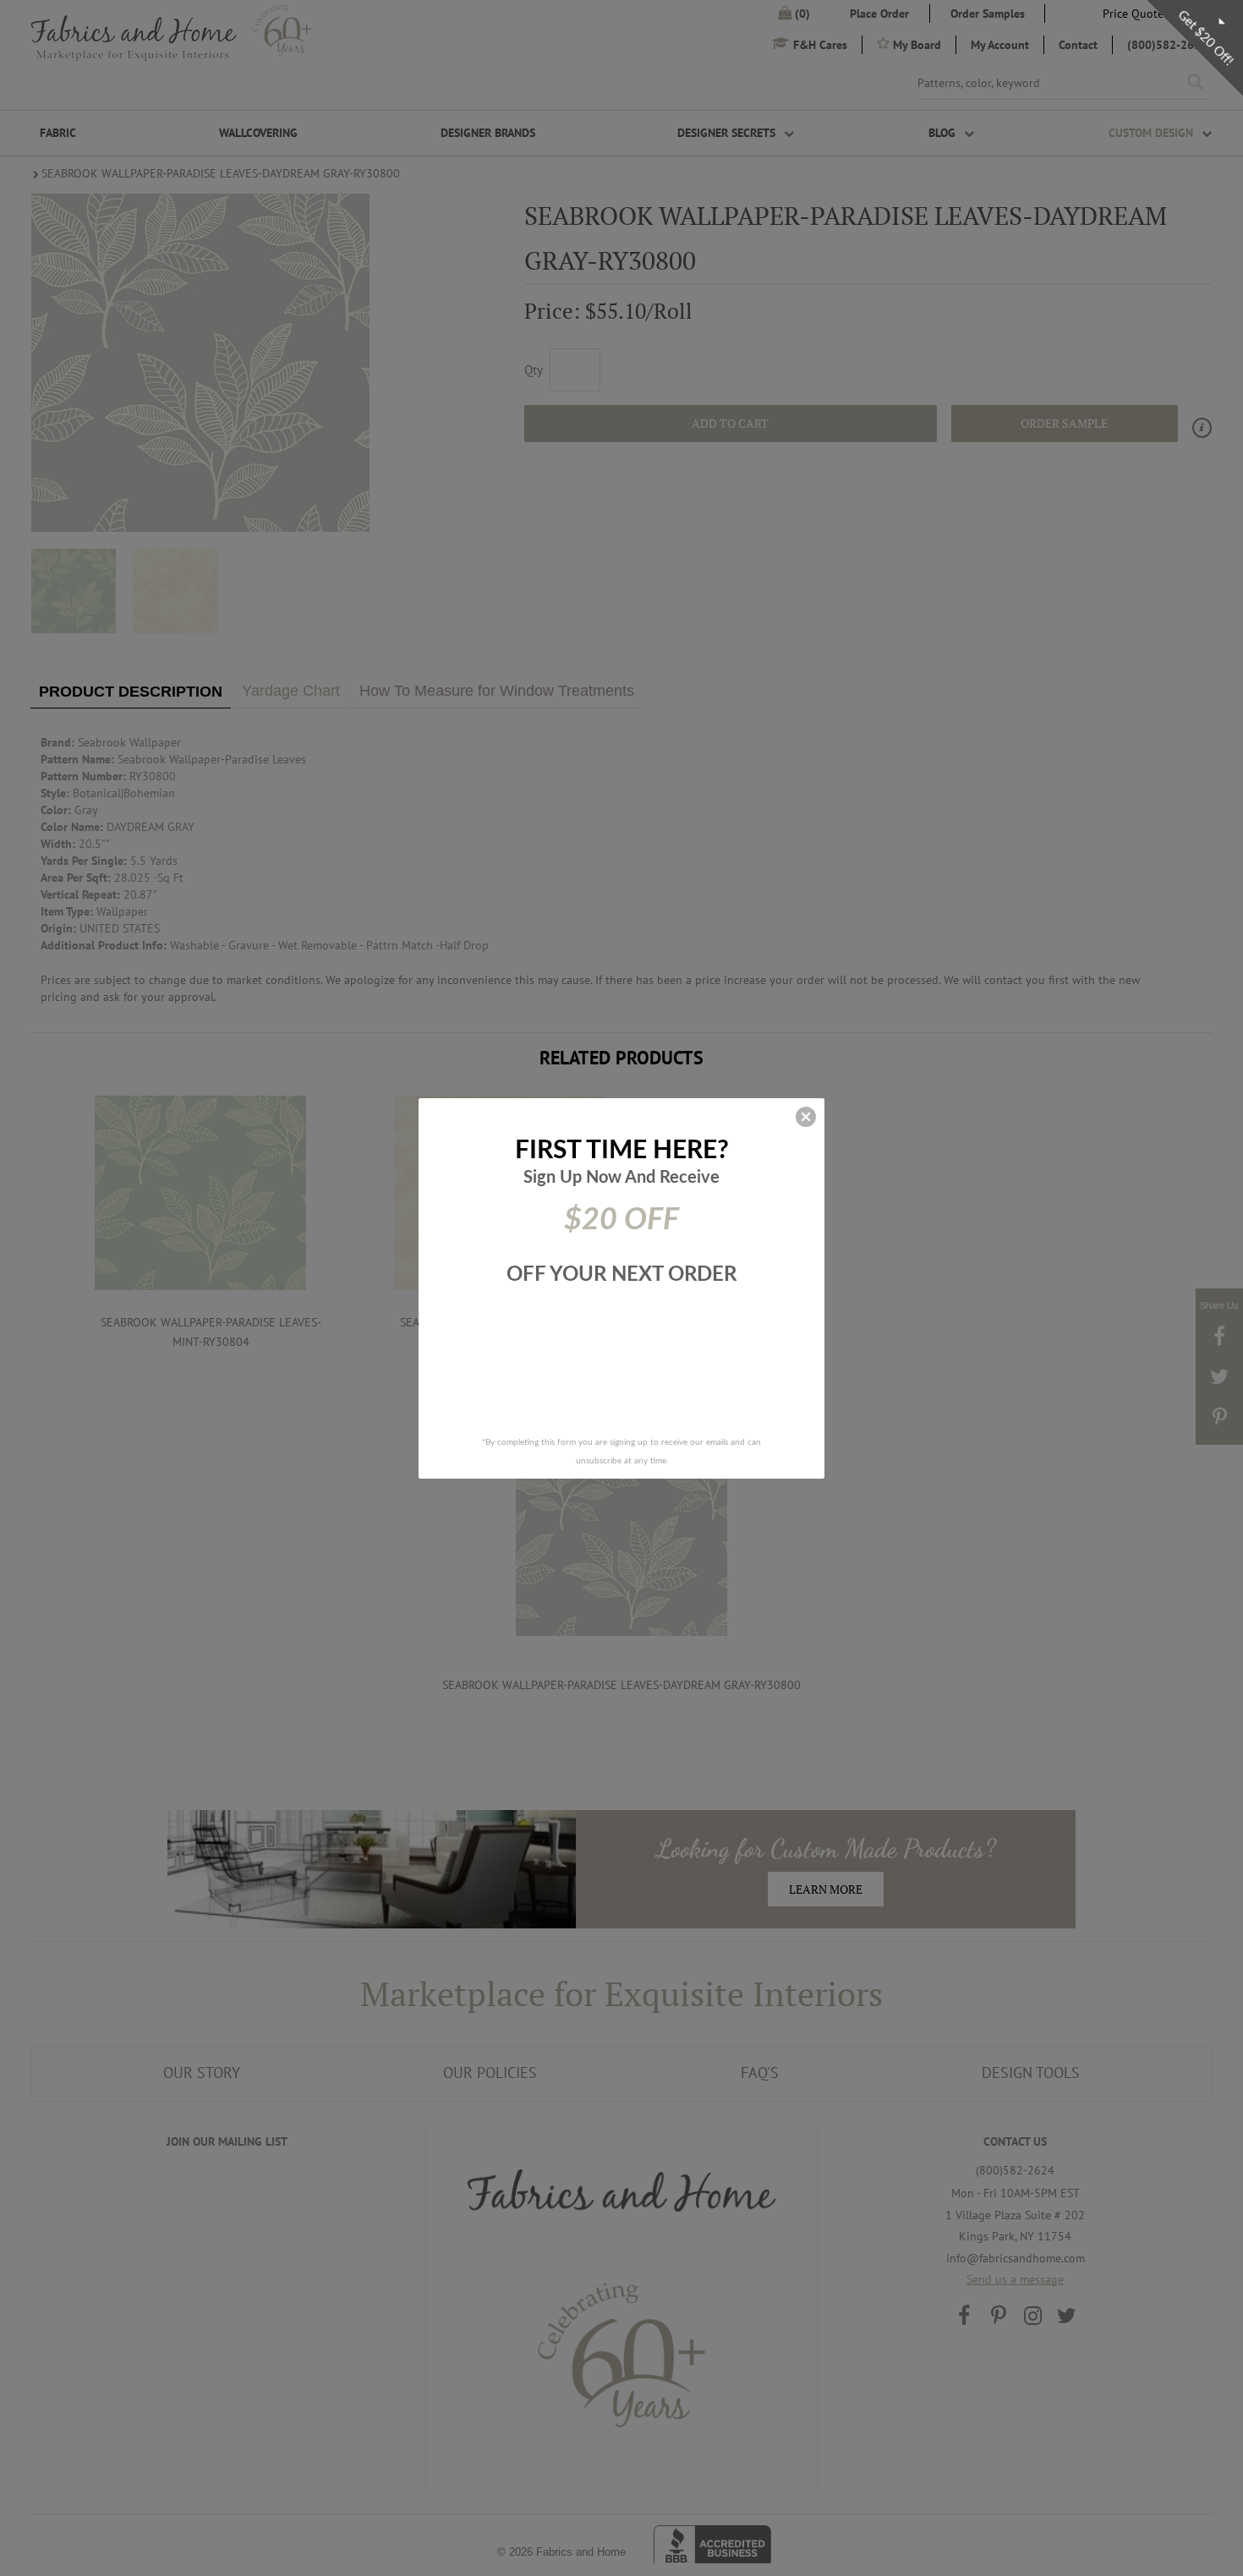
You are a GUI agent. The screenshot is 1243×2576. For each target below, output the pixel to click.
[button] (806, 1117)
